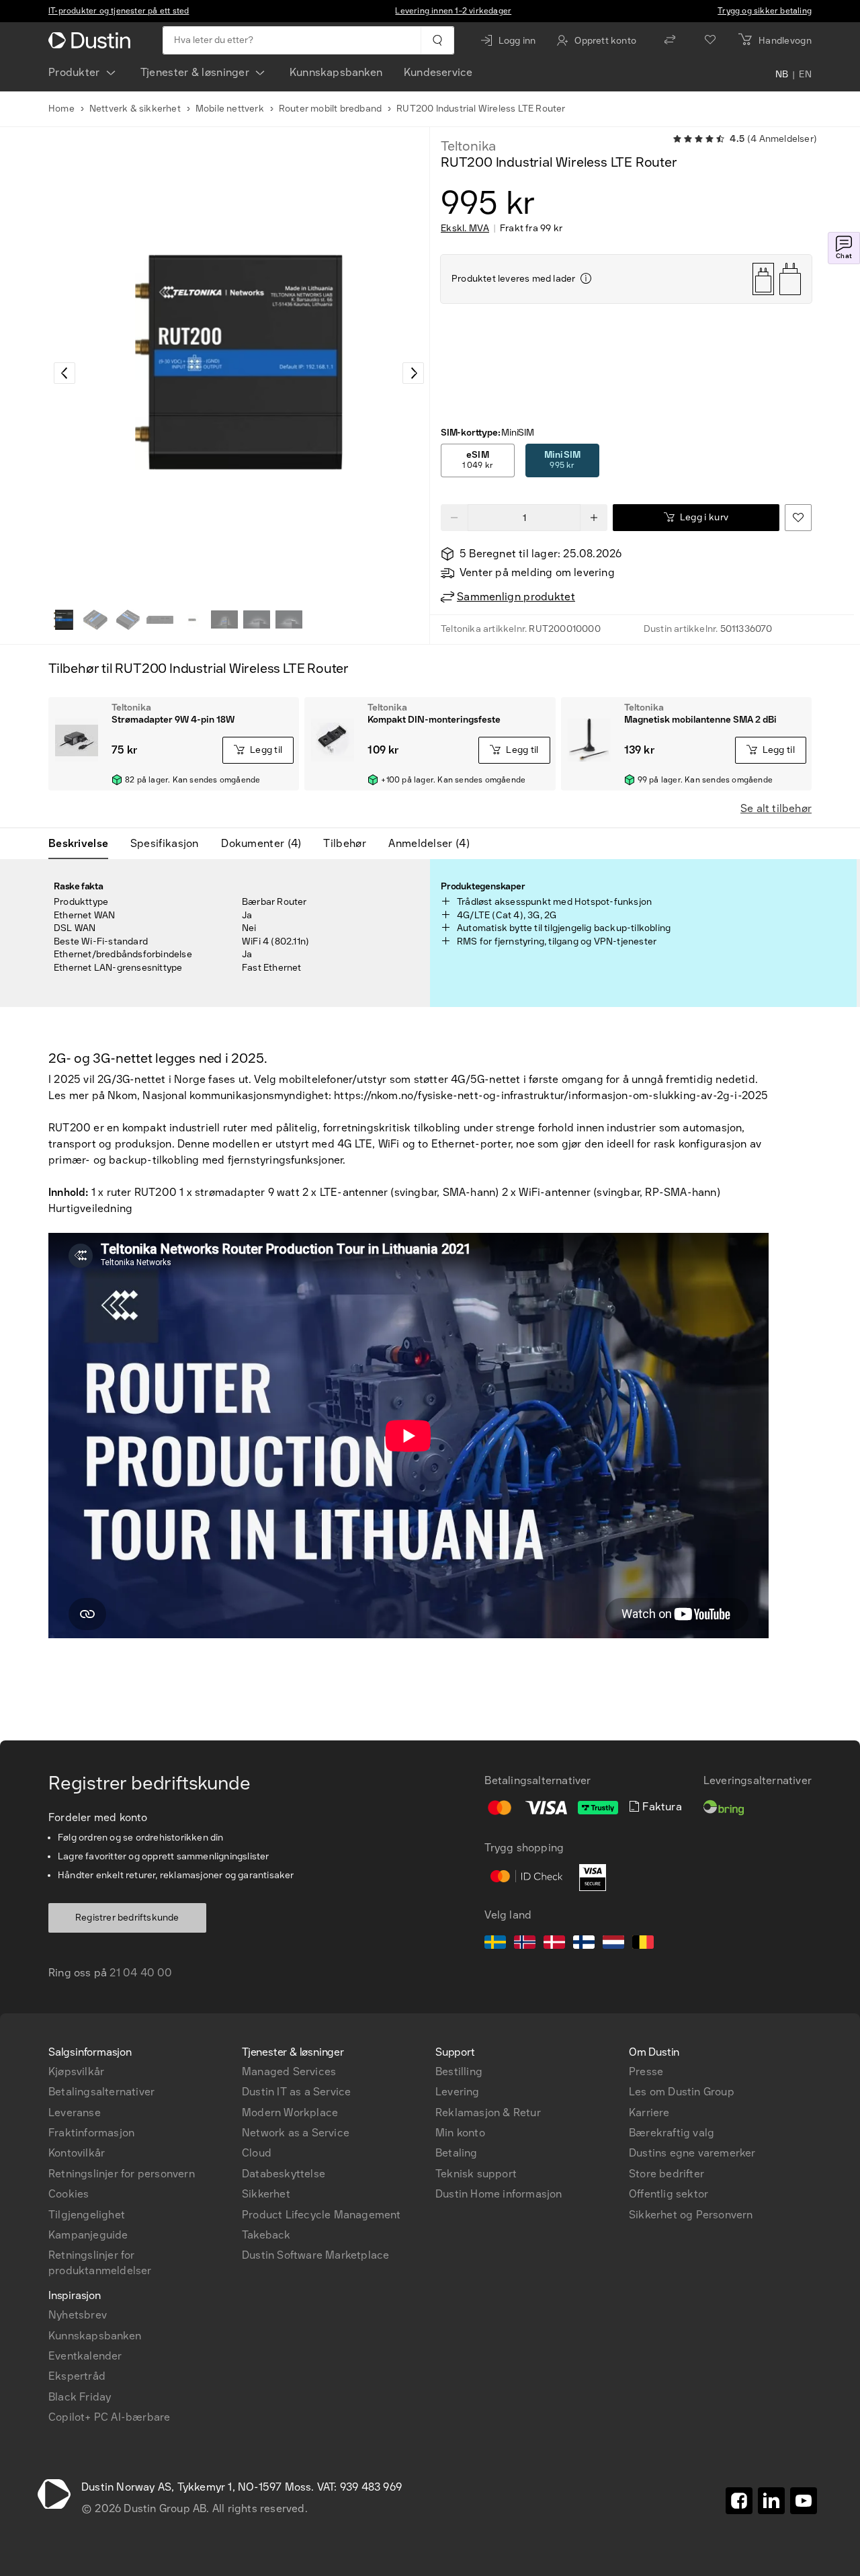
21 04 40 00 (141, 1973)
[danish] (554, 1944)
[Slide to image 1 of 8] (63, 620)
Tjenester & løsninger (195, 72)
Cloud (257, 2153)
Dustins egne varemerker (692, 2153)
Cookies (69, 2194)
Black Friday (80, 2397)
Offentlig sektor (669, 2194)
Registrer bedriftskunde (127, 1918)
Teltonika (468, 146)
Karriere (649, 2112)
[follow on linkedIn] (771, 2501)
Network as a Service (296, 2133)
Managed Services (289, 2071)
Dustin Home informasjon (499, 2194)
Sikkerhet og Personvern (691, 2215)
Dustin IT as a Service (296, 2092)
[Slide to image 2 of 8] (95, 620)
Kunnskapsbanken (336, 72)
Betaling (457, 2153)
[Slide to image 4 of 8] (160, 620)
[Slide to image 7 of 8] (257, 620)
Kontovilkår (77, 2153)
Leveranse (75, 2112)
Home (61, 109)
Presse (646, 2071)
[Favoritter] (710, 40)
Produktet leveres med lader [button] (513, 279)
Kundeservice (438, 72)
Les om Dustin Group (682, 2092)
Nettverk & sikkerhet (135, 109)
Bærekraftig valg (672, 2133)
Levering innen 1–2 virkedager (453, 11)
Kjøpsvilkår (76, 2071)
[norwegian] (525, 1944)
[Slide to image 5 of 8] (192, 620)
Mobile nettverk (230, 109)
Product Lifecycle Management (321, 2215)
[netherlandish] (613, 1944)
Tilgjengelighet (87, 2215)
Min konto (460, 2133)
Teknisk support (476, 2174)
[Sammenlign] (670, 40)
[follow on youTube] (804, 2501)
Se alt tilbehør (776, 808)
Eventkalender (85, 2356)
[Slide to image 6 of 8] (224, 620)
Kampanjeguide (88, 2235)
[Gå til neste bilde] (413, 373)
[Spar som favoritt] (798, 518)
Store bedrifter (666, 2174)
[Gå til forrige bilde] (64, 373)
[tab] (84, 844)
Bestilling (459, 2071)
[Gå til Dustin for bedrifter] (92, 40)
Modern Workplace (290, 2112)
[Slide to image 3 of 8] (128, 620)
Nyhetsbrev (78, 2315)
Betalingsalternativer (101, 2092)
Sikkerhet (266, 2194)
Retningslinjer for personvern (122, 2174)
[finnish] (584, 1944)
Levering (458, 2092)
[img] (586, 278)
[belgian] (643, 1944)
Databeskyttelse (284, 2174)
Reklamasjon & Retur (488, 2112)
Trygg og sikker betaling (765, 11)
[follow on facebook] (739, 2501)
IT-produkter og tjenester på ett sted (119, 11)
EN (805, 75)
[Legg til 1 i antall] (594, 518)
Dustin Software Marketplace (315, 2255)
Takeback (266, 2235)
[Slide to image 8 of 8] (289, 620)
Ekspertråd (77, 2376)
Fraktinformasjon (91, 2133)
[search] (437, 40)
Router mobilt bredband (330, 109)
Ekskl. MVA (465, 229)
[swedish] (495, 1944)
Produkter (74, 72)
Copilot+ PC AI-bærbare (109, 2417)
